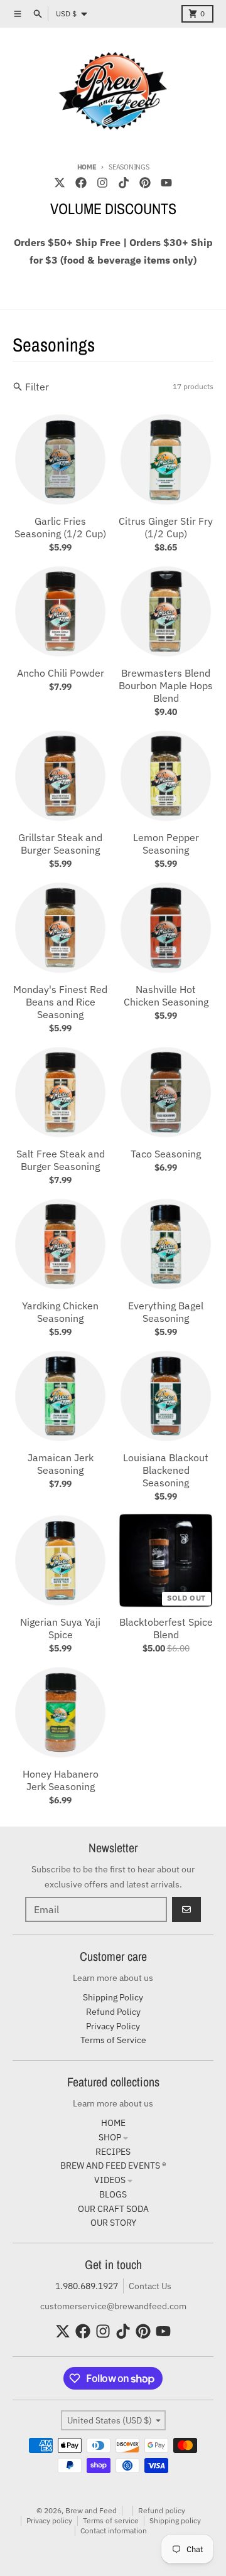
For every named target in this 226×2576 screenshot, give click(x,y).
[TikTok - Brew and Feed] (124, 183)
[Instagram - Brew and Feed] (102, 183)
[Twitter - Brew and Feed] (60, 183)
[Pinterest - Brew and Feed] (145, 183)
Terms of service (111, 2520)
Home (87, 167)
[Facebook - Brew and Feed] (81, 183)
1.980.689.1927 (87, 2286)
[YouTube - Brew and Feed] (166, 183)
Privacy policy (49, 2520)
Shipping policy (175, 2520)
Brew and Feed (91, 2510)
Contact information (114, 2530)
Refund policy (162, 2510)
